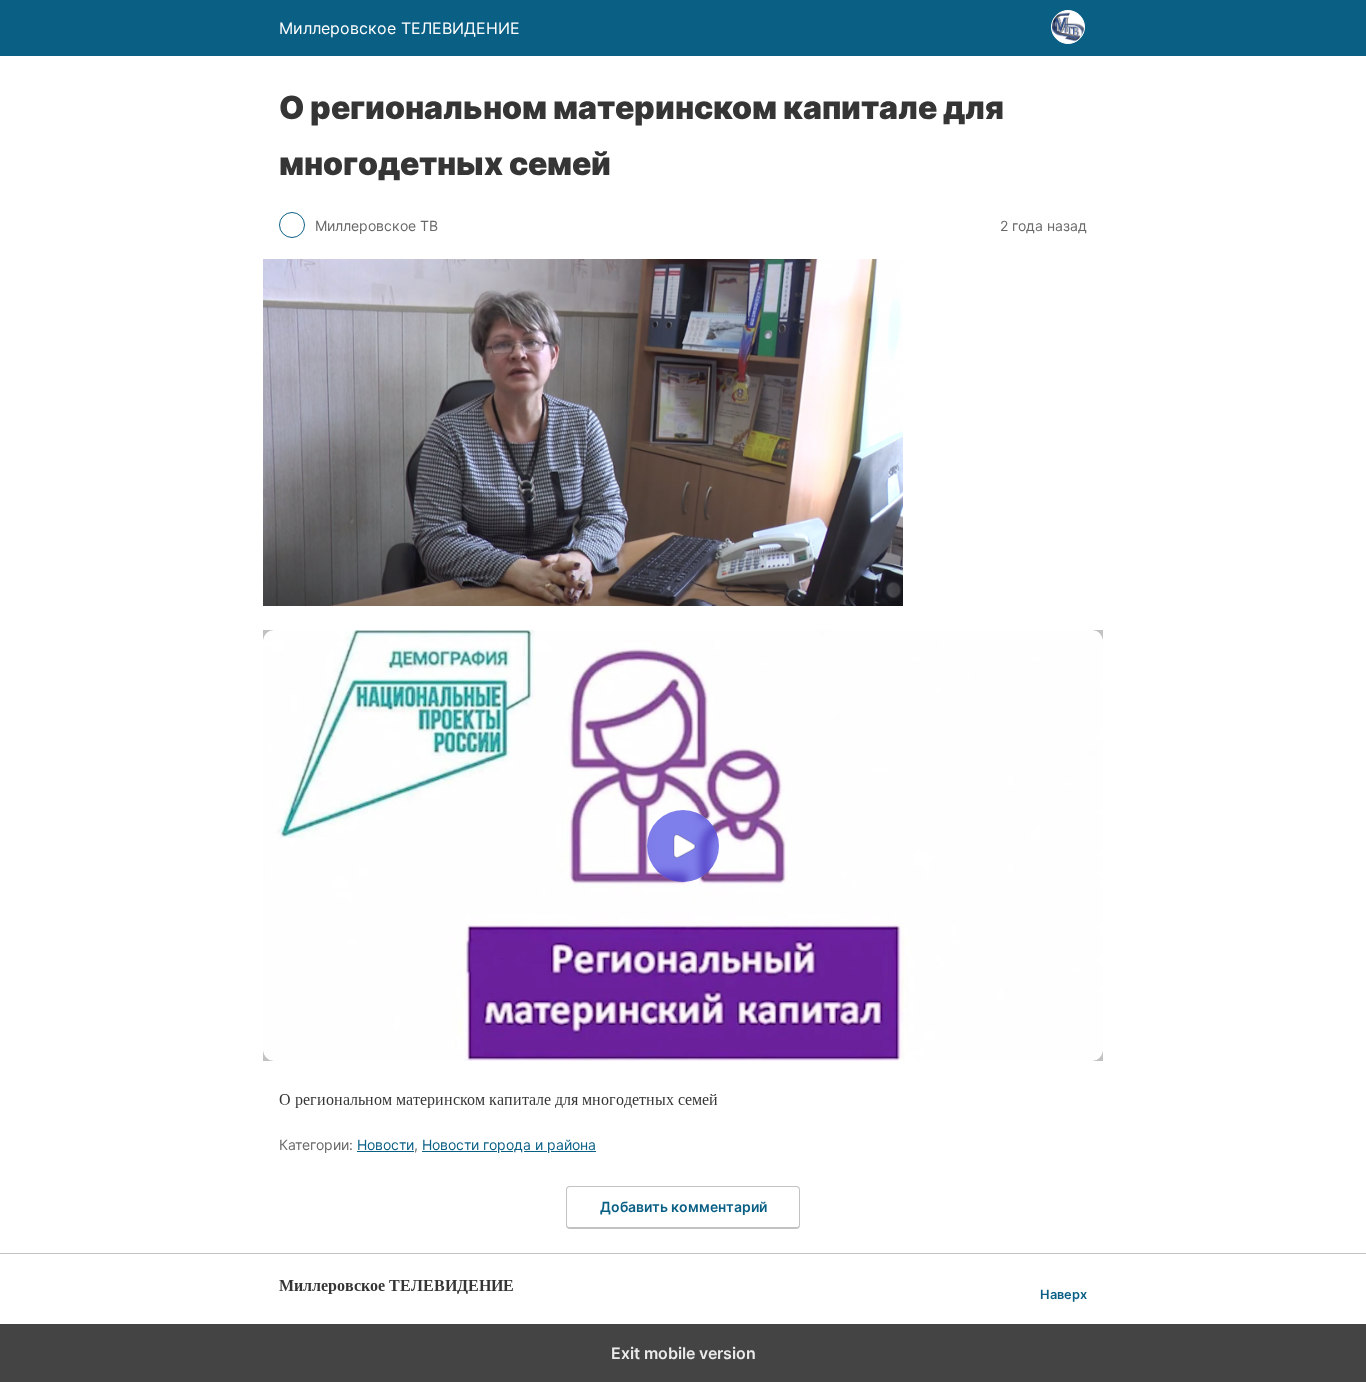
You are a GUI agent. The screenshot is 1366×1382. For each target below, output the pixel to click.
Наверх (1063, 1294)
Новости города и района (509, 1144)
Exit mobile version (683, 1353)
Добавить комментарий (683, 1206)
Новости (385, 1144)
